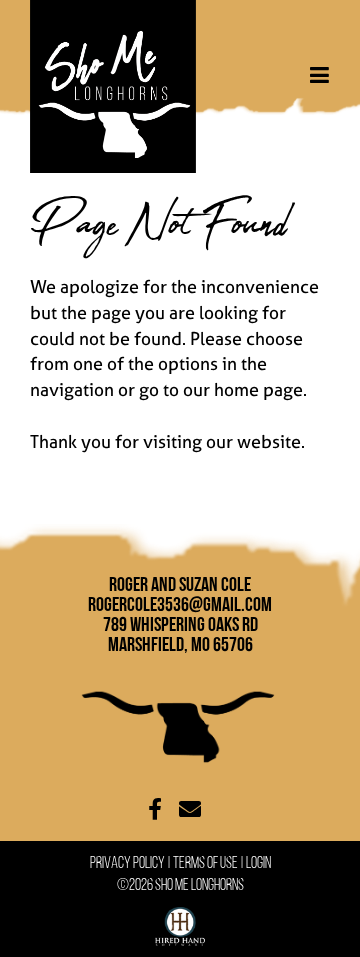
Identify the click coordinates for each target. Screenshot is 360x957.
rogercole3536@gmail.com (180, 604)
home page (258, 389)
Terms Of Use (205, 862)
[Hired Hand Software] (180, 922)
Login (258, 862)
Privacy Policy (127, 862)
